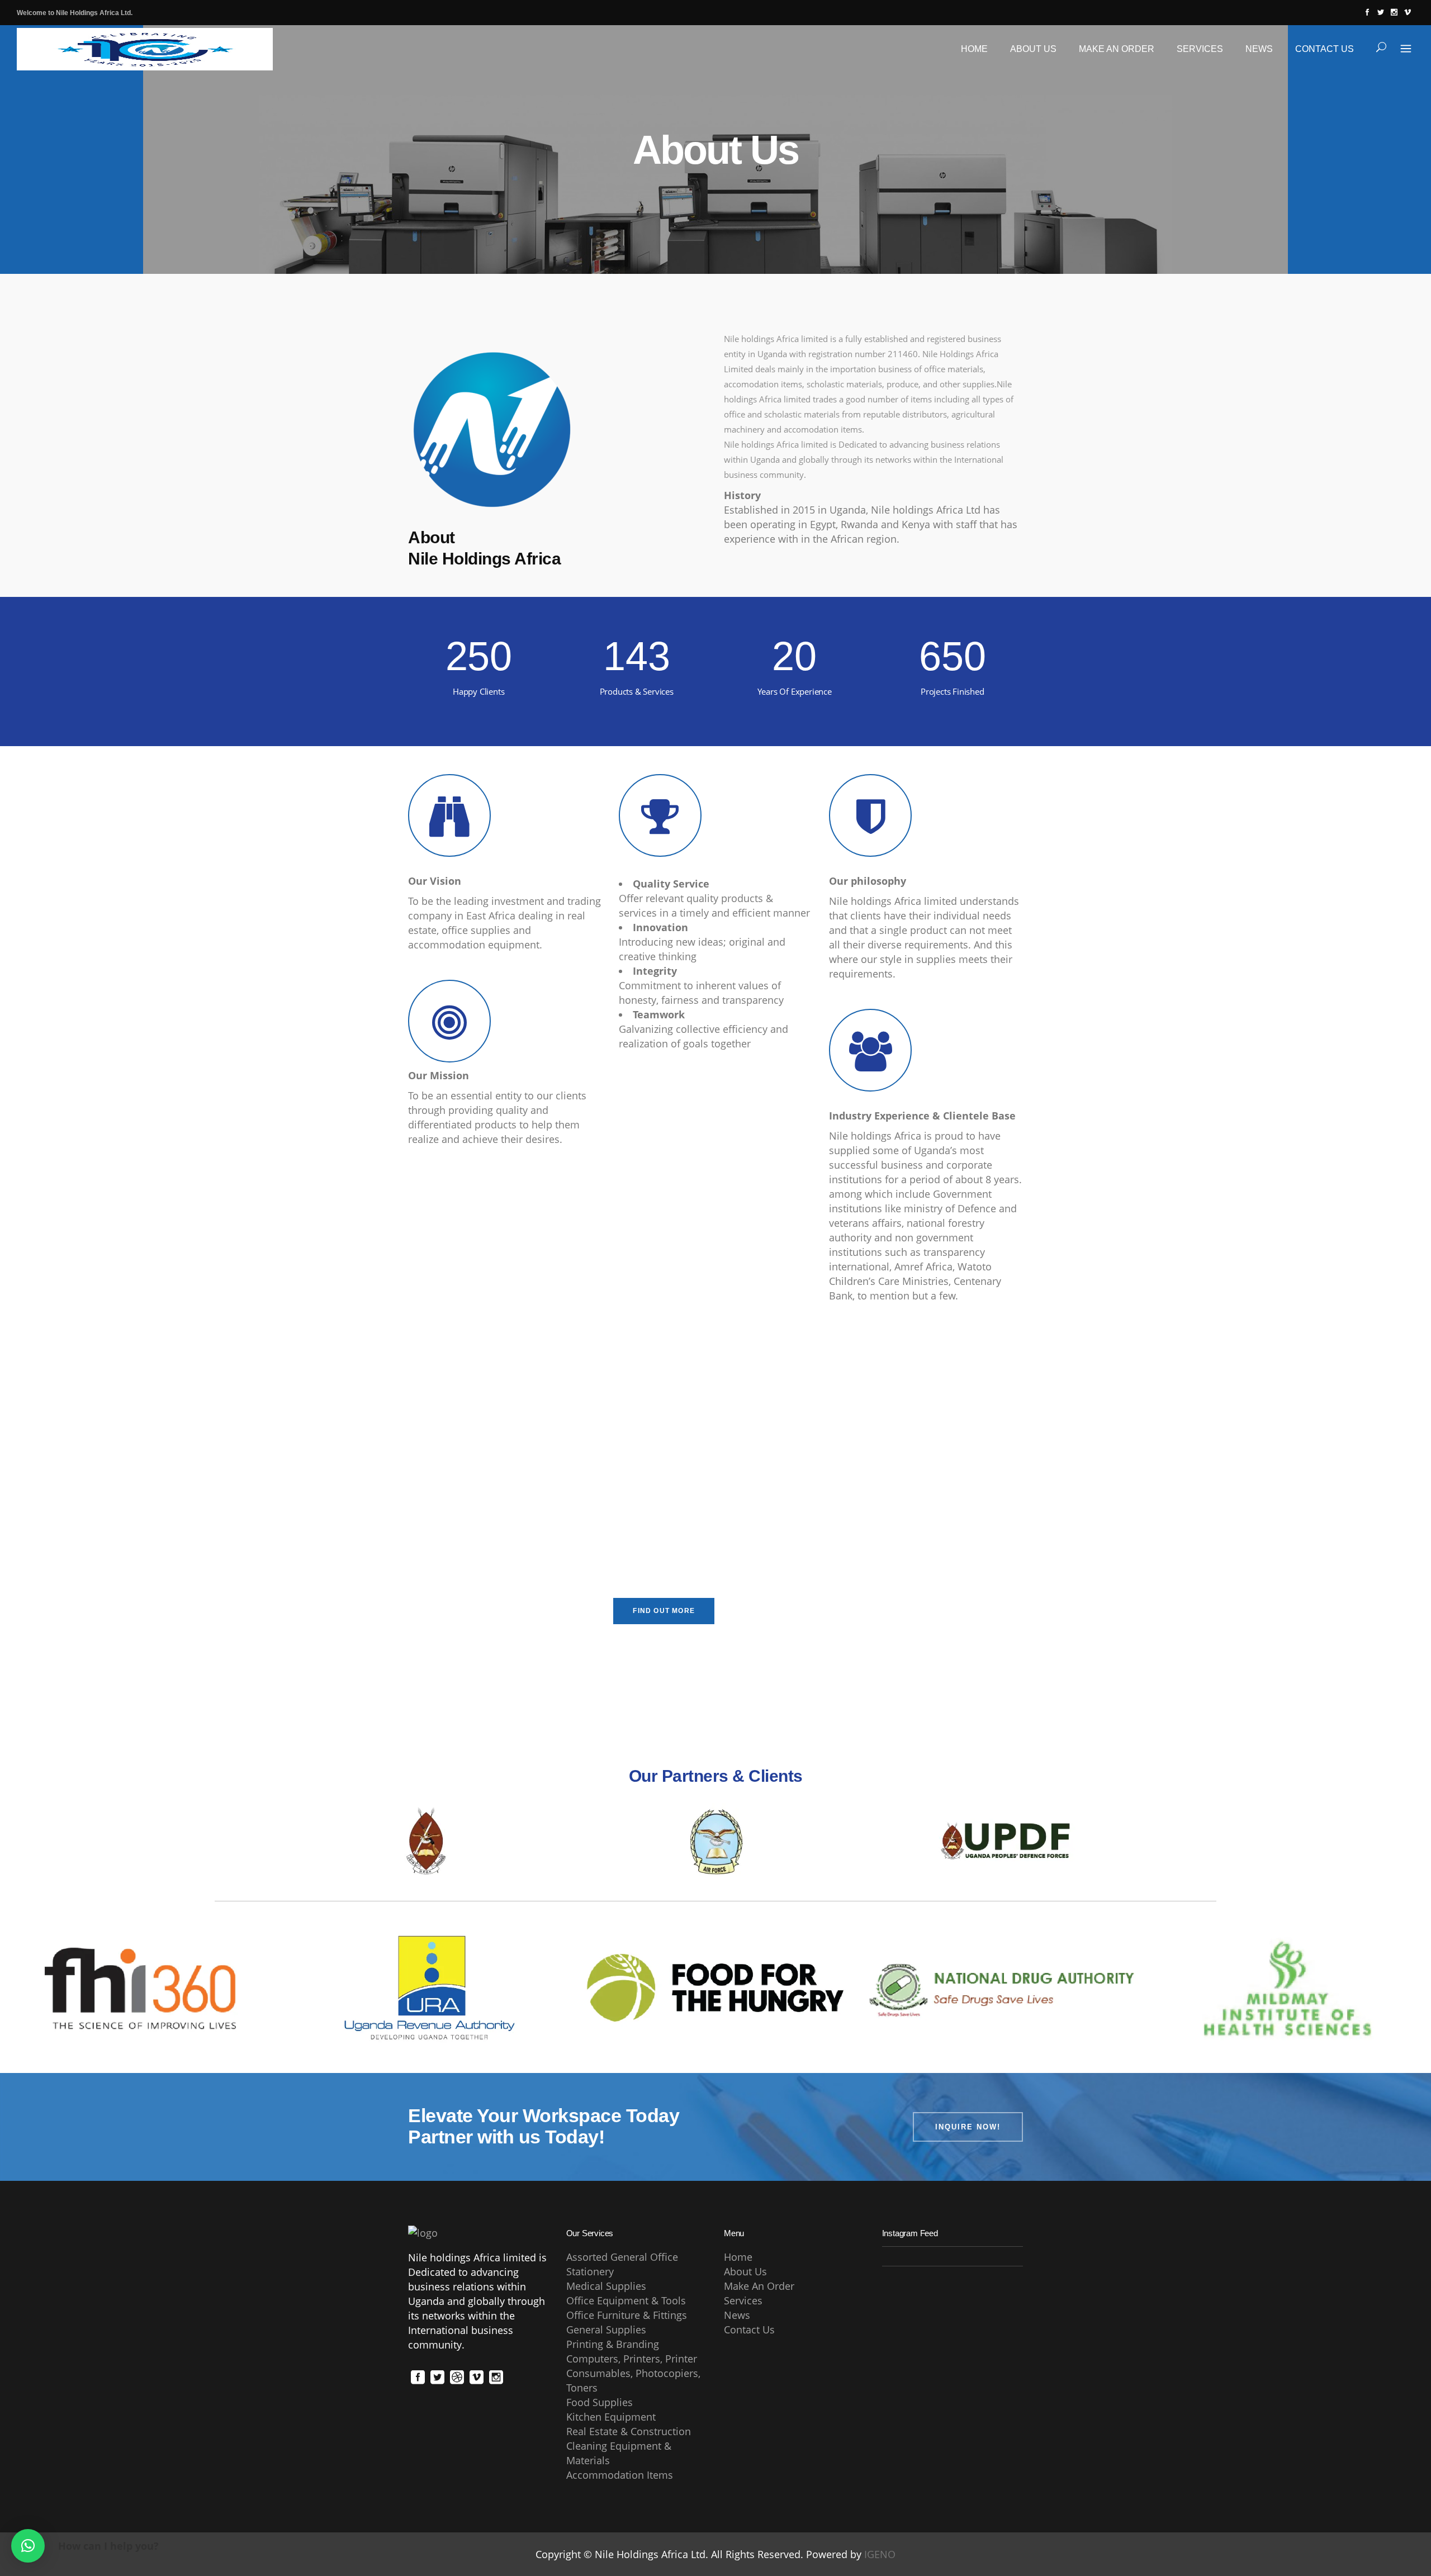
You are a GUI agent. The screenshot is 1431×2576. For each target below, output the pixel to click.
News (737, 2315)
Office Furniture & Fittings (627, 2315)
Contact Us (749, 2330)
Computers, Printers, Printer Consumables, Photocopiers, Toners (633, 2373)
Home (738, 2257)
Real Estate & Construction (629, 2431)
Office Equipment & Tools (626, 2300)
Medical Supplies (606, 2286)
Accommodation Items (620, 2475)
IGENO (880, 2554)
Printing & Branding (613, 2344)
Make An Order (759, 2286)
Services (743, 2300)
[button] (28, 2546)
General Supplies (606, 2330)
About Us (745, 2271)
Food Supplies (600, 2402)
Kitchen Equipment (611, 2417)
